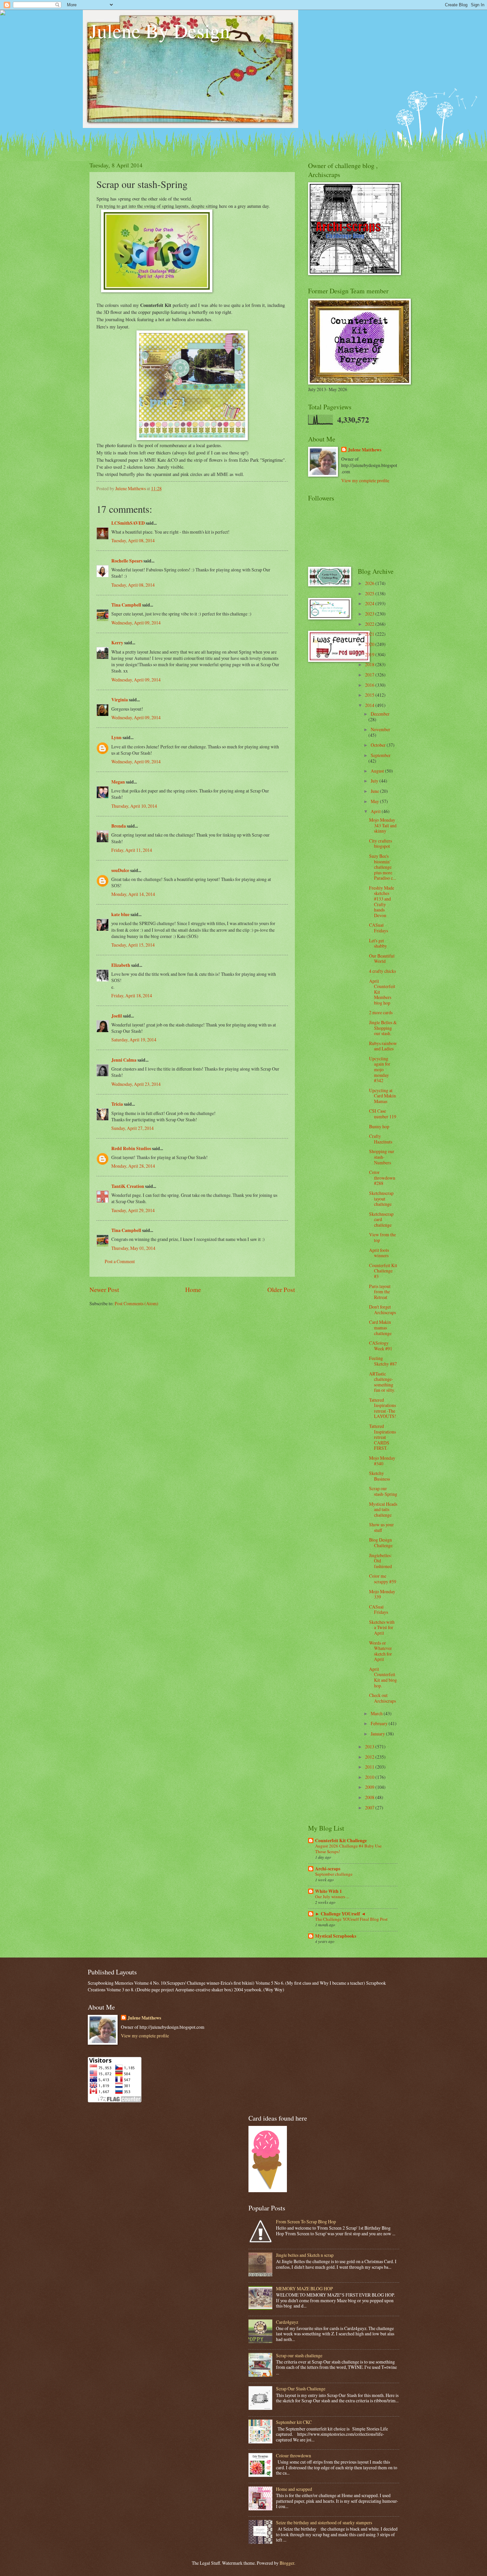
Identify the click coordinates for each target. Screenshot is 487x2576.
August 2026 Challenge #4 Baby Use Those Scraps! (348, 1849)
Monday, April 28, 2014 (133, 1166)
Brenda (119, 826)
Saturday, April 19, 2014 (134, 1040)
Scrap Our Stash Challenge (301, 2389)
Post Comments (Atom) (136, 1303)
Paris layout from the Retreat (380, 1292)
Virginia (120, 700)
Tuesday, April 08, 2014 (133, 540)
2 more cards (381, 1012)
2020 (370, 644)
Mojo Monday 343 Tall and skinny (383, 825)
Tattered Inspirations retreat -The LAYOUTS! (383, 1408)
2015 (370, 695)
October (379, 745)
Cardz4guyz (287, 2322)
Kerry (117, 643)
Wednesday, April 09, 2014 (136, 623)
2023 (370, 614)
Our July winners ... (332, 1897)
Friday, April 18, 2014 (132, 995)
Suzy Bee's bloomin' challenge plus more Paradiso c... (382, 867)
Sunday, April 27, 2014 (133, 1128)
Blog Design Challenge (381, 1543)
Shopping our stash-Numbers (382, 1157)
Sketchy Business (379, 1476)
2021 (370, 634)
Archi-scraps (328, 1869)
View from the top (382, 1237)
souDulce (120, 870)
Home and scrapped (294, 2489)
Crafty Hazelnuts (381, 1139)
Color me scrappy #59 (383, 1579)
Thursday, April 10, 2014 (134, 806)
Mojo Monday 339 (382, 1594)
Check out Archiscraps (382, 1698)
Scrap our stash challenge (299, 2355)
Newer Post (104, 1289)
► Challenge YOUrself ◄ (340, 1914)
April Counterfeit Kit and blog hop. (383, 1677)
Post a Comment (120, 1261)
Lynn (116, 737)
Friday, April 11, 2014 (132, 850)
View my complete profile (365, 480)
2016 (370, 685)
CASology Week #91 (381, 1346)
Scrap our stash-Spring (383, 1491)
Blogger (287, 2563)
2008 (370, 1797)
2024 (370, 603)
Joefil (117, 1016)
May (375, 801)
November (380, 729)
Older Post (281, 1289)
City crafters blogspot (380, 844)
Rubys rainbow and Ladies (383, 1046)
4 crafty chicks (382, 971)
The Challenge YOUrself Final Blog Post (351, 1919)
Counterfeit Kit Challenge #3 (383, 1271)
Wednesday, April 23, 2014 (136, 1084)
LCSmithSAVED (128, 523)
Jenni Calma (124, 1060)
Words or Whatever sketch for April (380, 1651)
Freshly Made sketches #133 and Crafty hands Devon (382, 902)
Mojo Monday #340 (382, 1461)
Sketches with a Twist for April (382, 1627)
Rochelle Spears (127, 561)
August (378, 771)
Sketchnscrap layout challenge (381, 1199)
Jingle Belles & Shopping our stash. (383, 1028)
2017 (370, 675)
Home (193, 1289)
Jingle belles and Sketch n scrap (305, 2255)
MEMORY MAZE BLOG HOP (304, 2288)
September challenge (334, 1874)
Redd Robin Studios (131, 1148)
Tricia (117, 1104)
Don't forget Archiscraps (382, 1310)
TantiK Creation (128, 1186)
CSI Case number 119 (383, 1114)
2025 (370, 593)
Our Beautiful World (382, 959)
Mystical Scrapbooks (336, 1936)
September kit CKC (294, 2422)
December (380, 714)
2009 (370, 1787)
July (375, 781)
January (378, 1734)
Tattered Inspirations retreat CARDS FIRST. (382, 1437)
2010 (370, 1777)
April (376, 811)
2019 (370, 654)
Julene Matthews (365, 450)
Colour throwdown (294, 2456)
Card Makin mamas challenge (380, 1327)
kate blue (120, 914)
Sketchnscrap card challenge (381, 1219)
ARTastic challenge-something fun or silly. (382, 1382)
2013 (370, 1747)
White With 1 (328, 1891)
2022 (370, 624)
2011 (370, 1767)
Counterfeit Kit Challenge (341, 1841)
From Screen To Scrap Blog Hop (306, 2222)
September (381, 755)
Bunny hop (379, 1126)
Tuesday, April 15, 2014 (133, 945)
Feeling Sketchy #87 (383, 1361)
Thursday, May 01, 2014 (133, 1248)
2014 (370, 705)
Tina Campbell (126, 605)
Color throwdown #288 (382, 1178)
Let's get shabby (378, 943)
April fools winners (379, 1253)
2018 (370, 664)
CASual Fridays (379, 928)
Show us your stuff (381, 1527)
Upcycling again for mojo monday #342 (380, 1069)
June (375, 791)
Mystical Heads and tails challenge (383, 1509)
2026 (370, 583)
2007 (370, 1808)
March (377, 1713)
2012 (370, 1757)
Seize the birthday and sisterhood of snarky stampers (324, 2522)
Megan (118, 782)
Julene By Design (160, 30)
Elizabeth (121, 965)
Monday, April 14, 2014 (133, 894)
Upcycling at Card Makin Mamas (382, 1096)
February (380, 1723)
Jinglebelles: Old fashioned (380, 1561)
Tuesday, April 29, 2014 (133, 1210)
